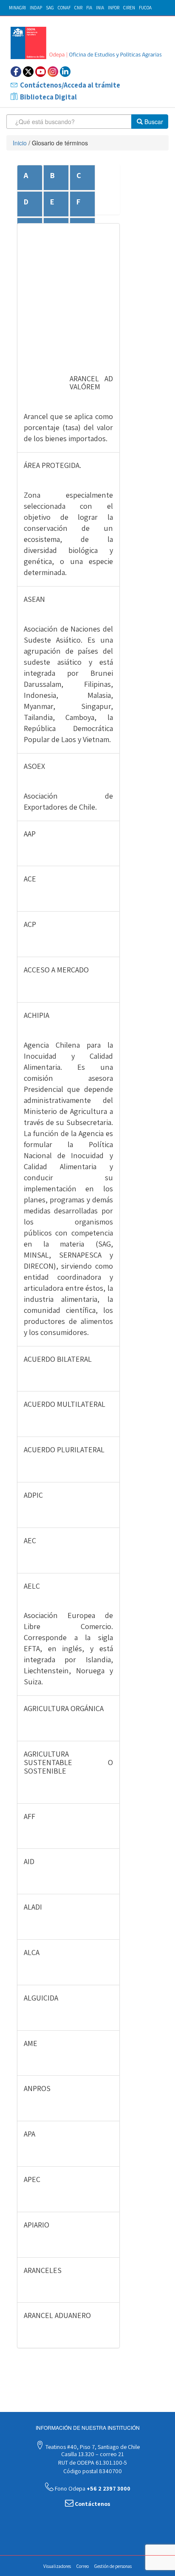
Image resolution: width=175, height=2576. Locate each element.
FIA (89, 8)
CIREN (129, 8)
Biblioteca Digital (48, 97)
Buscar (153, 122)
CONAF (64, 8)
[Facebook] (16, 72)
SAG (50, 8)
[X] (28, 72)
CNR (78, 8)
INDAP (36, 8)
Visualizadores (57, 2566)
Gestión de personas (113, 2566)
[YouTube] (41, 72)
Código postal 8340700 (92, 2471)
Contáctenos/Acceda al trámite (70, 85)
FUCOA (145, 8)
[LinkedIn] (65, 72)
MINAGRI (17, 8)
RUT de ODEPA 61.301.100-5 (92, 2463)
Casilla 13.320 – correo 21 (92, 2454)
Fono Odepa (92, 2488)
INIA (100, 8)
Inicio (20, 143)
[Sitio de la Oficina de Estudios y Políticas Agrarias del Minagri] (87, 43)
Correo (83, 2566)
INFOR (114, 8)
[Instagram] (53, 72)
